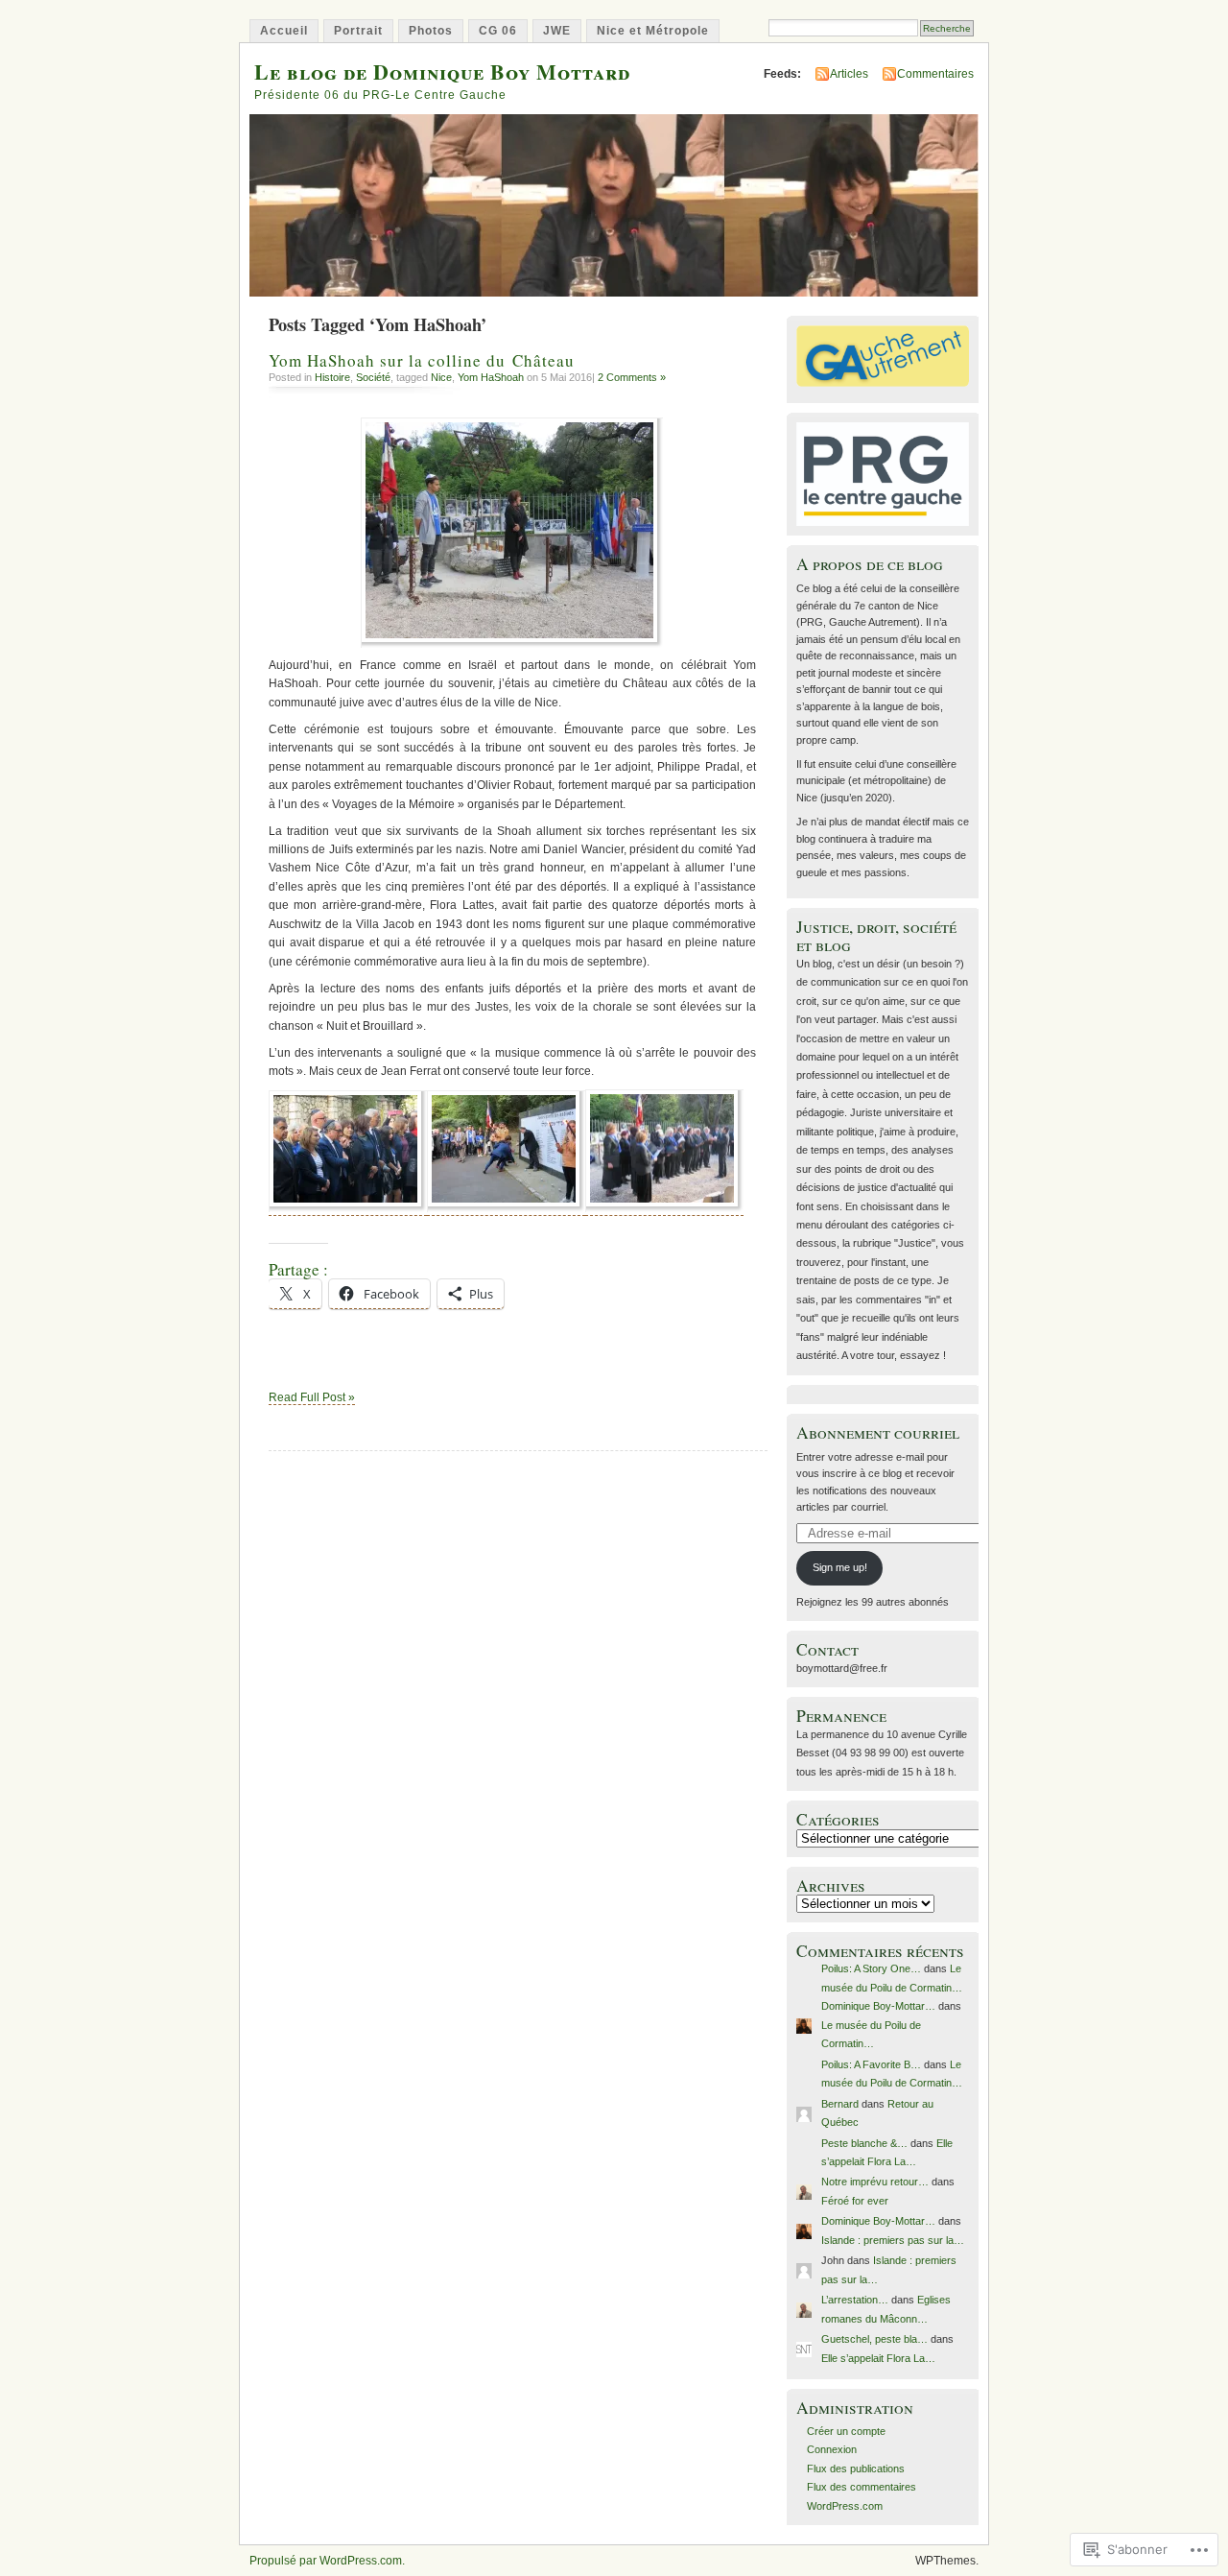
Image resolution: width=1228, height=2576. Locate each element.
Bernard (840, 2104)
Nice (441, 377)
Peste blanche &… (864, 2143)
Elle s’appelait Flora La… (878, 2358)
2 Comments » (632, 377)
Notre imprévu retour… (875, 2182)
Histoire (332, 377)
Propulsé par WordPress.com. (327, 2561)
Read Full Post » (312, 1397)
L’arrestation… (855, 2300)
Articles (849, 74)
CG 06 (498, 31)
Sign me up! (840, 1567)
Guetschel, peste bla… (874, 2339)
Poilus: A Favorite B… (871, 2064)
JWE (557, 31)
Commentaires (935, 74)
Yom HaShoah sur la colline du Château (422, 360)
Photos (431, 31)
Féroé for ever (855, 2201)
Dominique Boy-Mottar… (878, 2006)
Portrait (358, 31)
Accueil (284, 31)
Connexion (832, 2449)
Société (373, 377)
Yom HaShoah (491, 377)
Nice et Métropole (653, 31)
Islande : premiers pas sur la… (893, 2240)
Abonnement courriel (878, 1432)
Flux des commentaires (862, 2487)
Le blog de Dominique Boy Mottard (442, 72)
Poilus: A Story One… (871, 1968)
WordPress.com (845, 2506)
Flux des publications (856, 2469)
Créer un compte (846, 2431)
